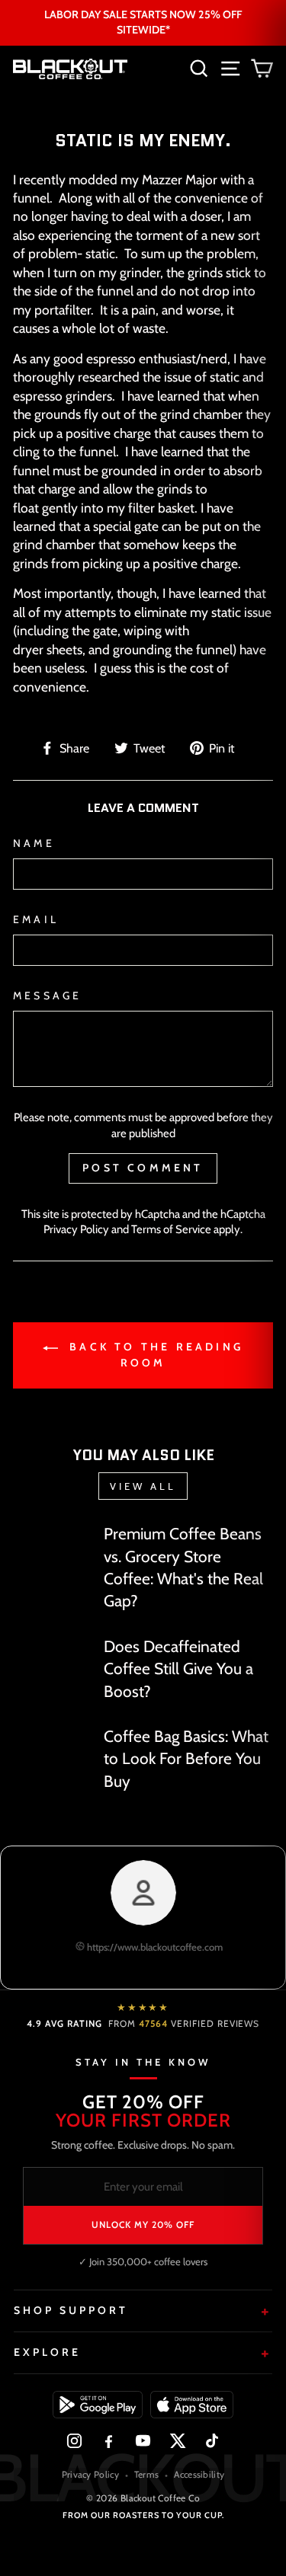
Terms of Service (171, 1229)
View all (143, 1486)
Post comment (143, 1168)
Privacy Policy (76, 1229)
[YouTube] (143, 2441)
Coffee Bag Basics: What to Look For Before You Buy (186, 1759)
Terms (147, 2474)
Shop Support (71, 2310)
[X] (177, 2441)
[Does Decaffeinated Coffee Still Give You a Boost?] (52, 1656)
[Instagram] (74, 2441)
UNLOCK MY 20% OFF (143, 2224)
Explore (47, 2352)
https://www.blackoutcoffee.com (154, 1947)
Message (47, 996)
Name (34, 843)
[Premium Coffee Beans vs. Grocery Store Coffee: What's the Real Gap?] (52, 1544)
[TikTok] (212, 2441)
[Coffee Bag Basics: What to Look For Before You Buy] (52, 1747)
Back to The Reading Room (154, 1355)
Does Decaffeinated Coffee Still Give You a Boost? (178, 1669)
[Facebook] (109, 2441)
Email (36, 919)
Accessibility (199, 2474)
